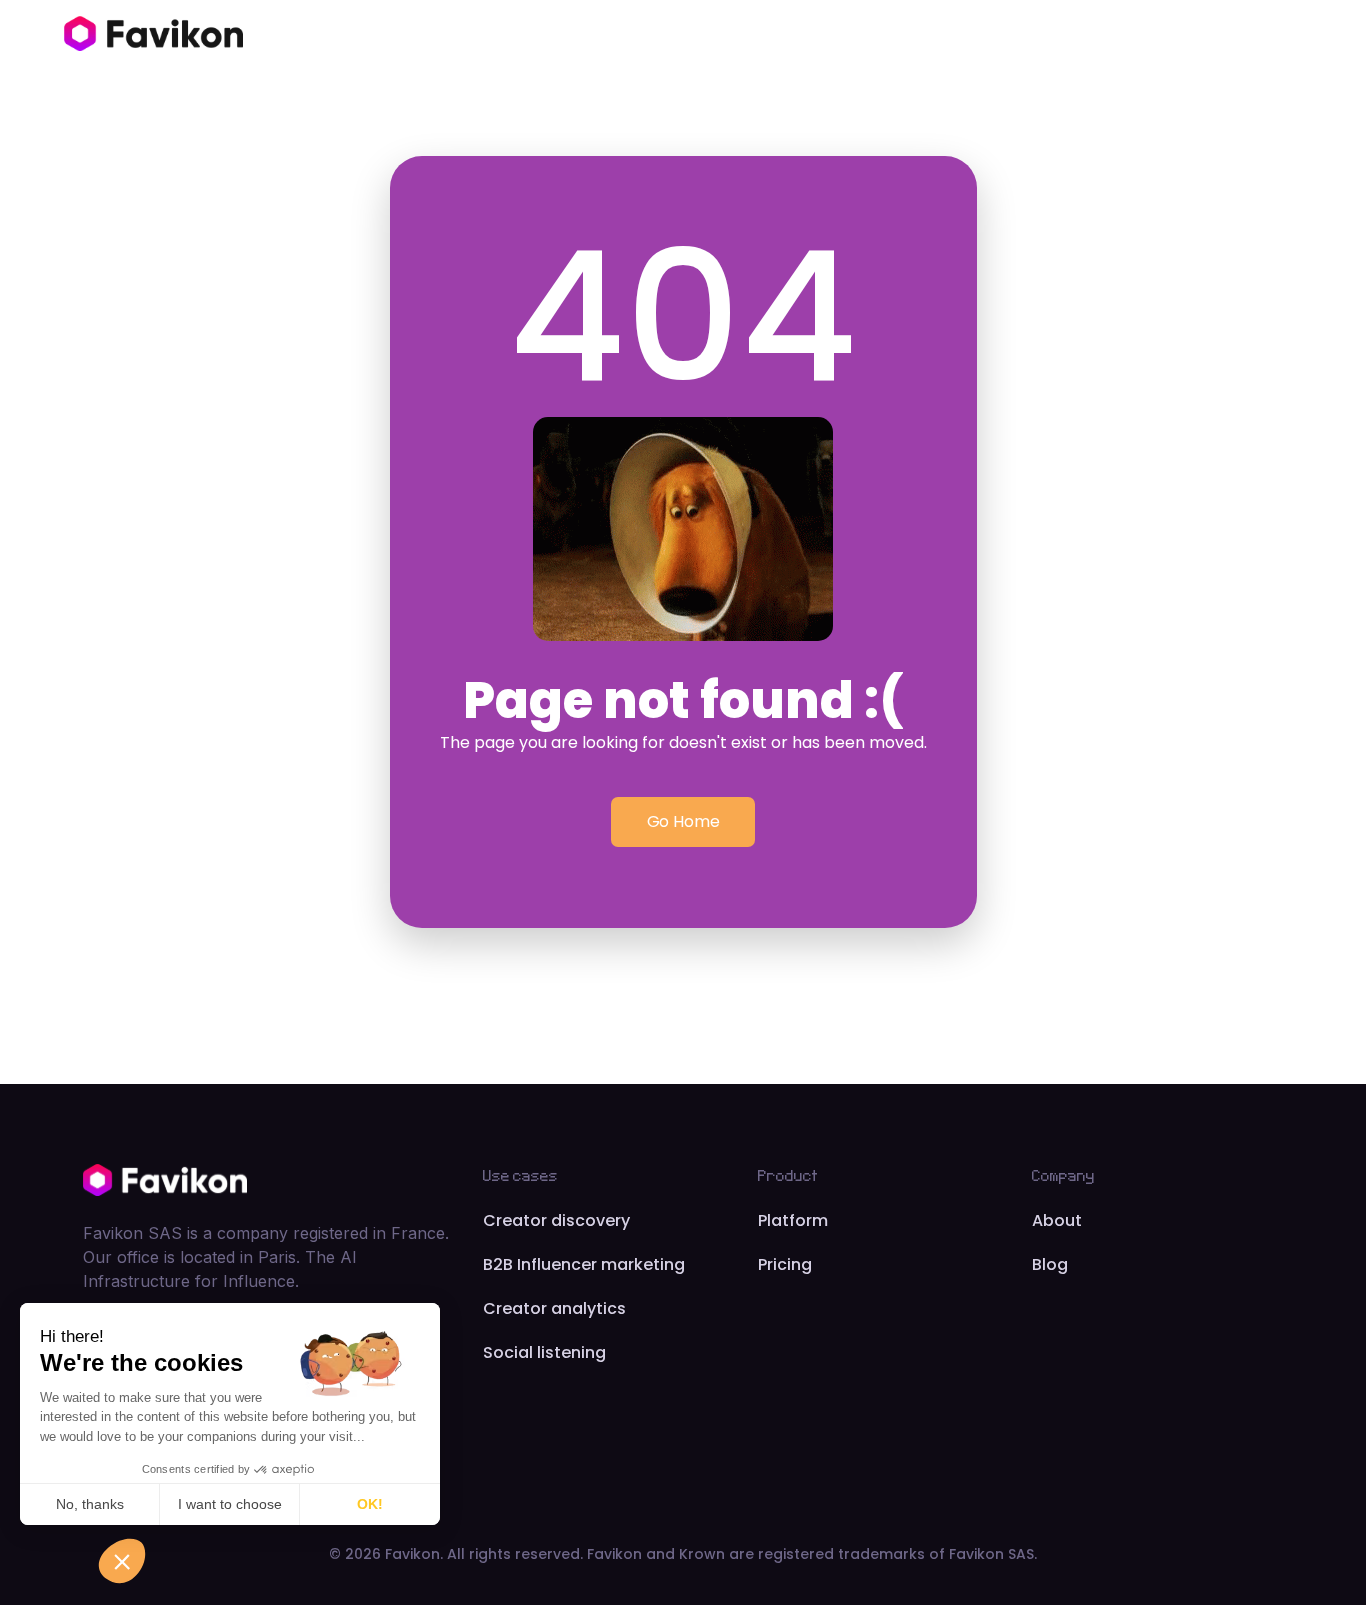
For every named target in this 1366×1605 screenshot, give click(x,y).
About (1057, 1220)
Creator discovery (556, 1220)
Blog (1050, 1264)
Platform (793, 1220)
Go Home (683, 821)
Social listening (544, 1352)
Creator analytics (554, 1308)
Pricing (785, 1264)
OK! (370, 1504)
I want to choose (230, 1504)
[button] (122, 1561)
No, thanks (90, 1504)
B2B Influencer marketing (584, 1264)
